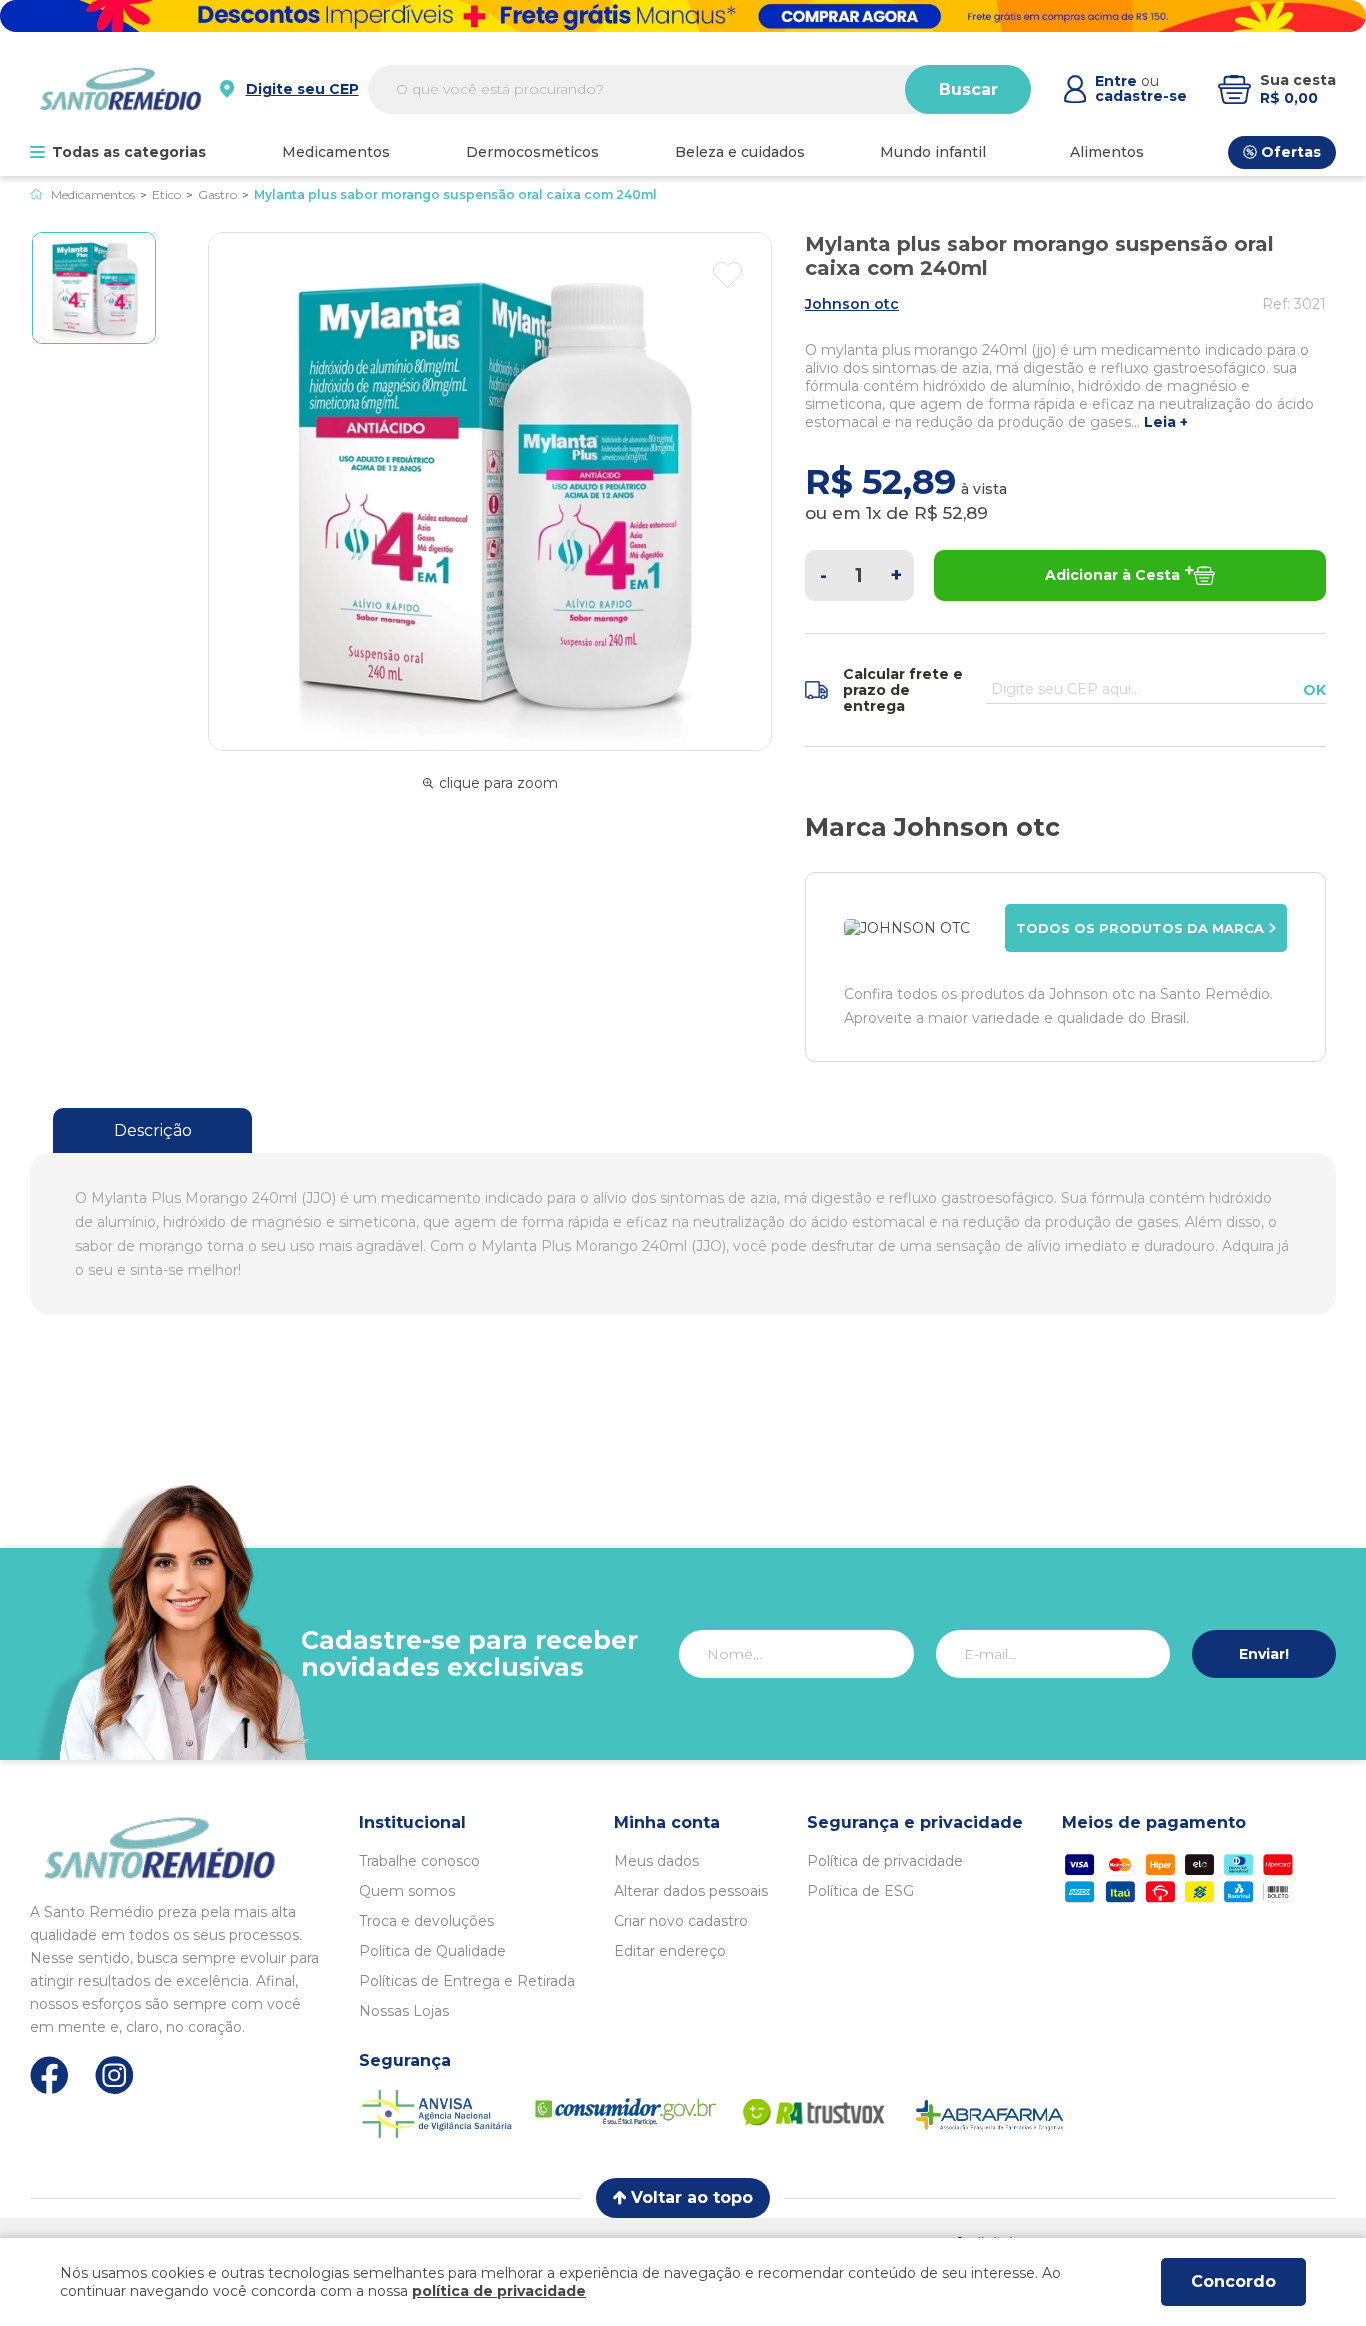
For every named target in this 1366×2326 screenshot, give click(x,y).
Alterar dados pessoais (691, 1891)
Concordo (1233, 2281)
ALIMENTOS (1107, 152)
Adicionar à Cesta (1112, 575)
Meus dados (656, 1861)
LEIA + (1166, 422)
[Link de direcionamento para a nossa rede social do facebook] (49, 2075)
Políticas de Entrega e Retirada (467, 1981)
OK (1314, 690)
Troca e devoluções (426, 1921)
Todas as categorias (129, 152)
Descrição (153, 1130)
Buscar (968, 89)
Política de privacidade (885, 1861)
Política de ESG (860, 1891)
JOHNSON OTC (852, 304)
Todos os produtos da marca (1140, 928)
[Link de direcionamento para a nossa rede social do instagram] (114, 2075)
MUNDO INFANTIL (933, 152)
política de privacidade (499, 2291)
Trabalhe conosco (419, 1861)
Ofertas (1291, 152)
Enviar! (1264, 1654)
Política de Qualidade (432, 1951)
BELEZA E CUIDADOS (740, 152)
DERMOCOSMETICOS (532, 152)
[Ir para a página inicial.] (120, 89)
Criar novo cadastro (681, 1921)
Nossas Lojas (404, 2011)
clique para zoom (498, 783)
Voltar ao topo (692, 2197)
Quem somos (407, 1891)
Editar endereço (670, 1951)
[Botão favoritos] (727, 275)
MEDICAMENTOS (336, 152)
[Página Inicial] (36, 194)
